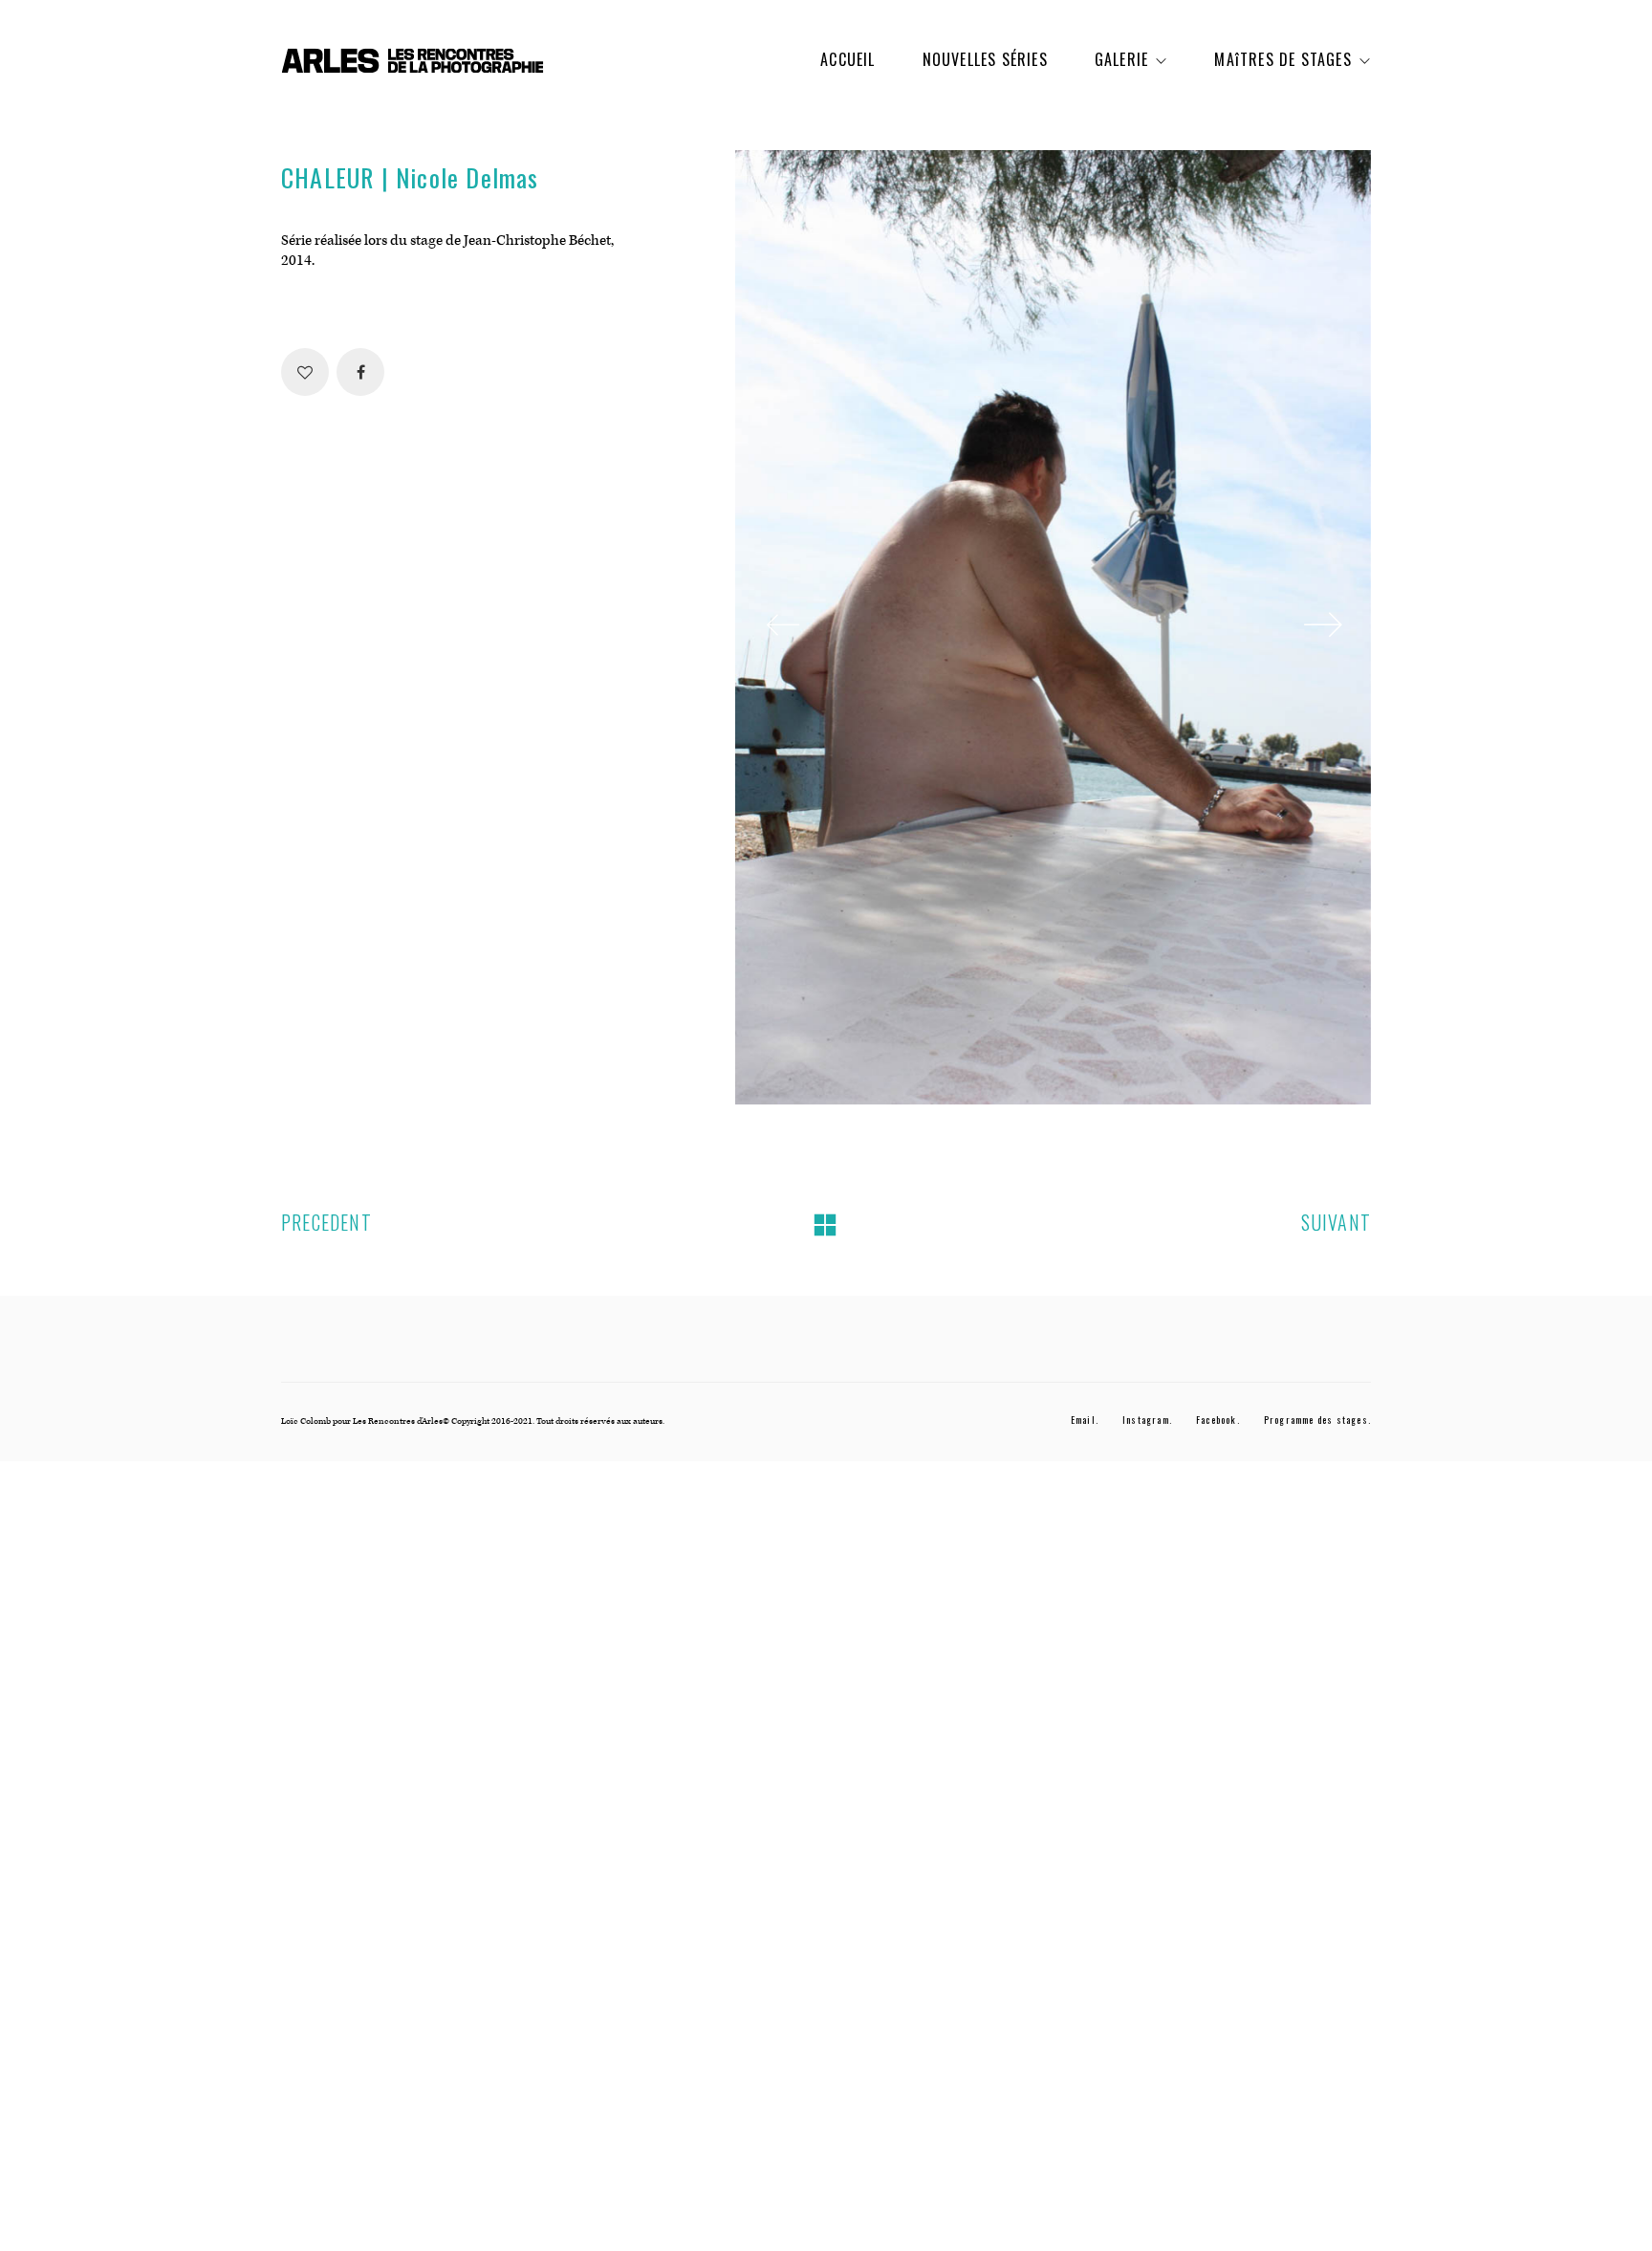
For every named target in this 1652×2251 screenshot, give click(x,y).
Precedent (326, 1223)
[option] (1053, 627)
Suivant (1336, 1223)
